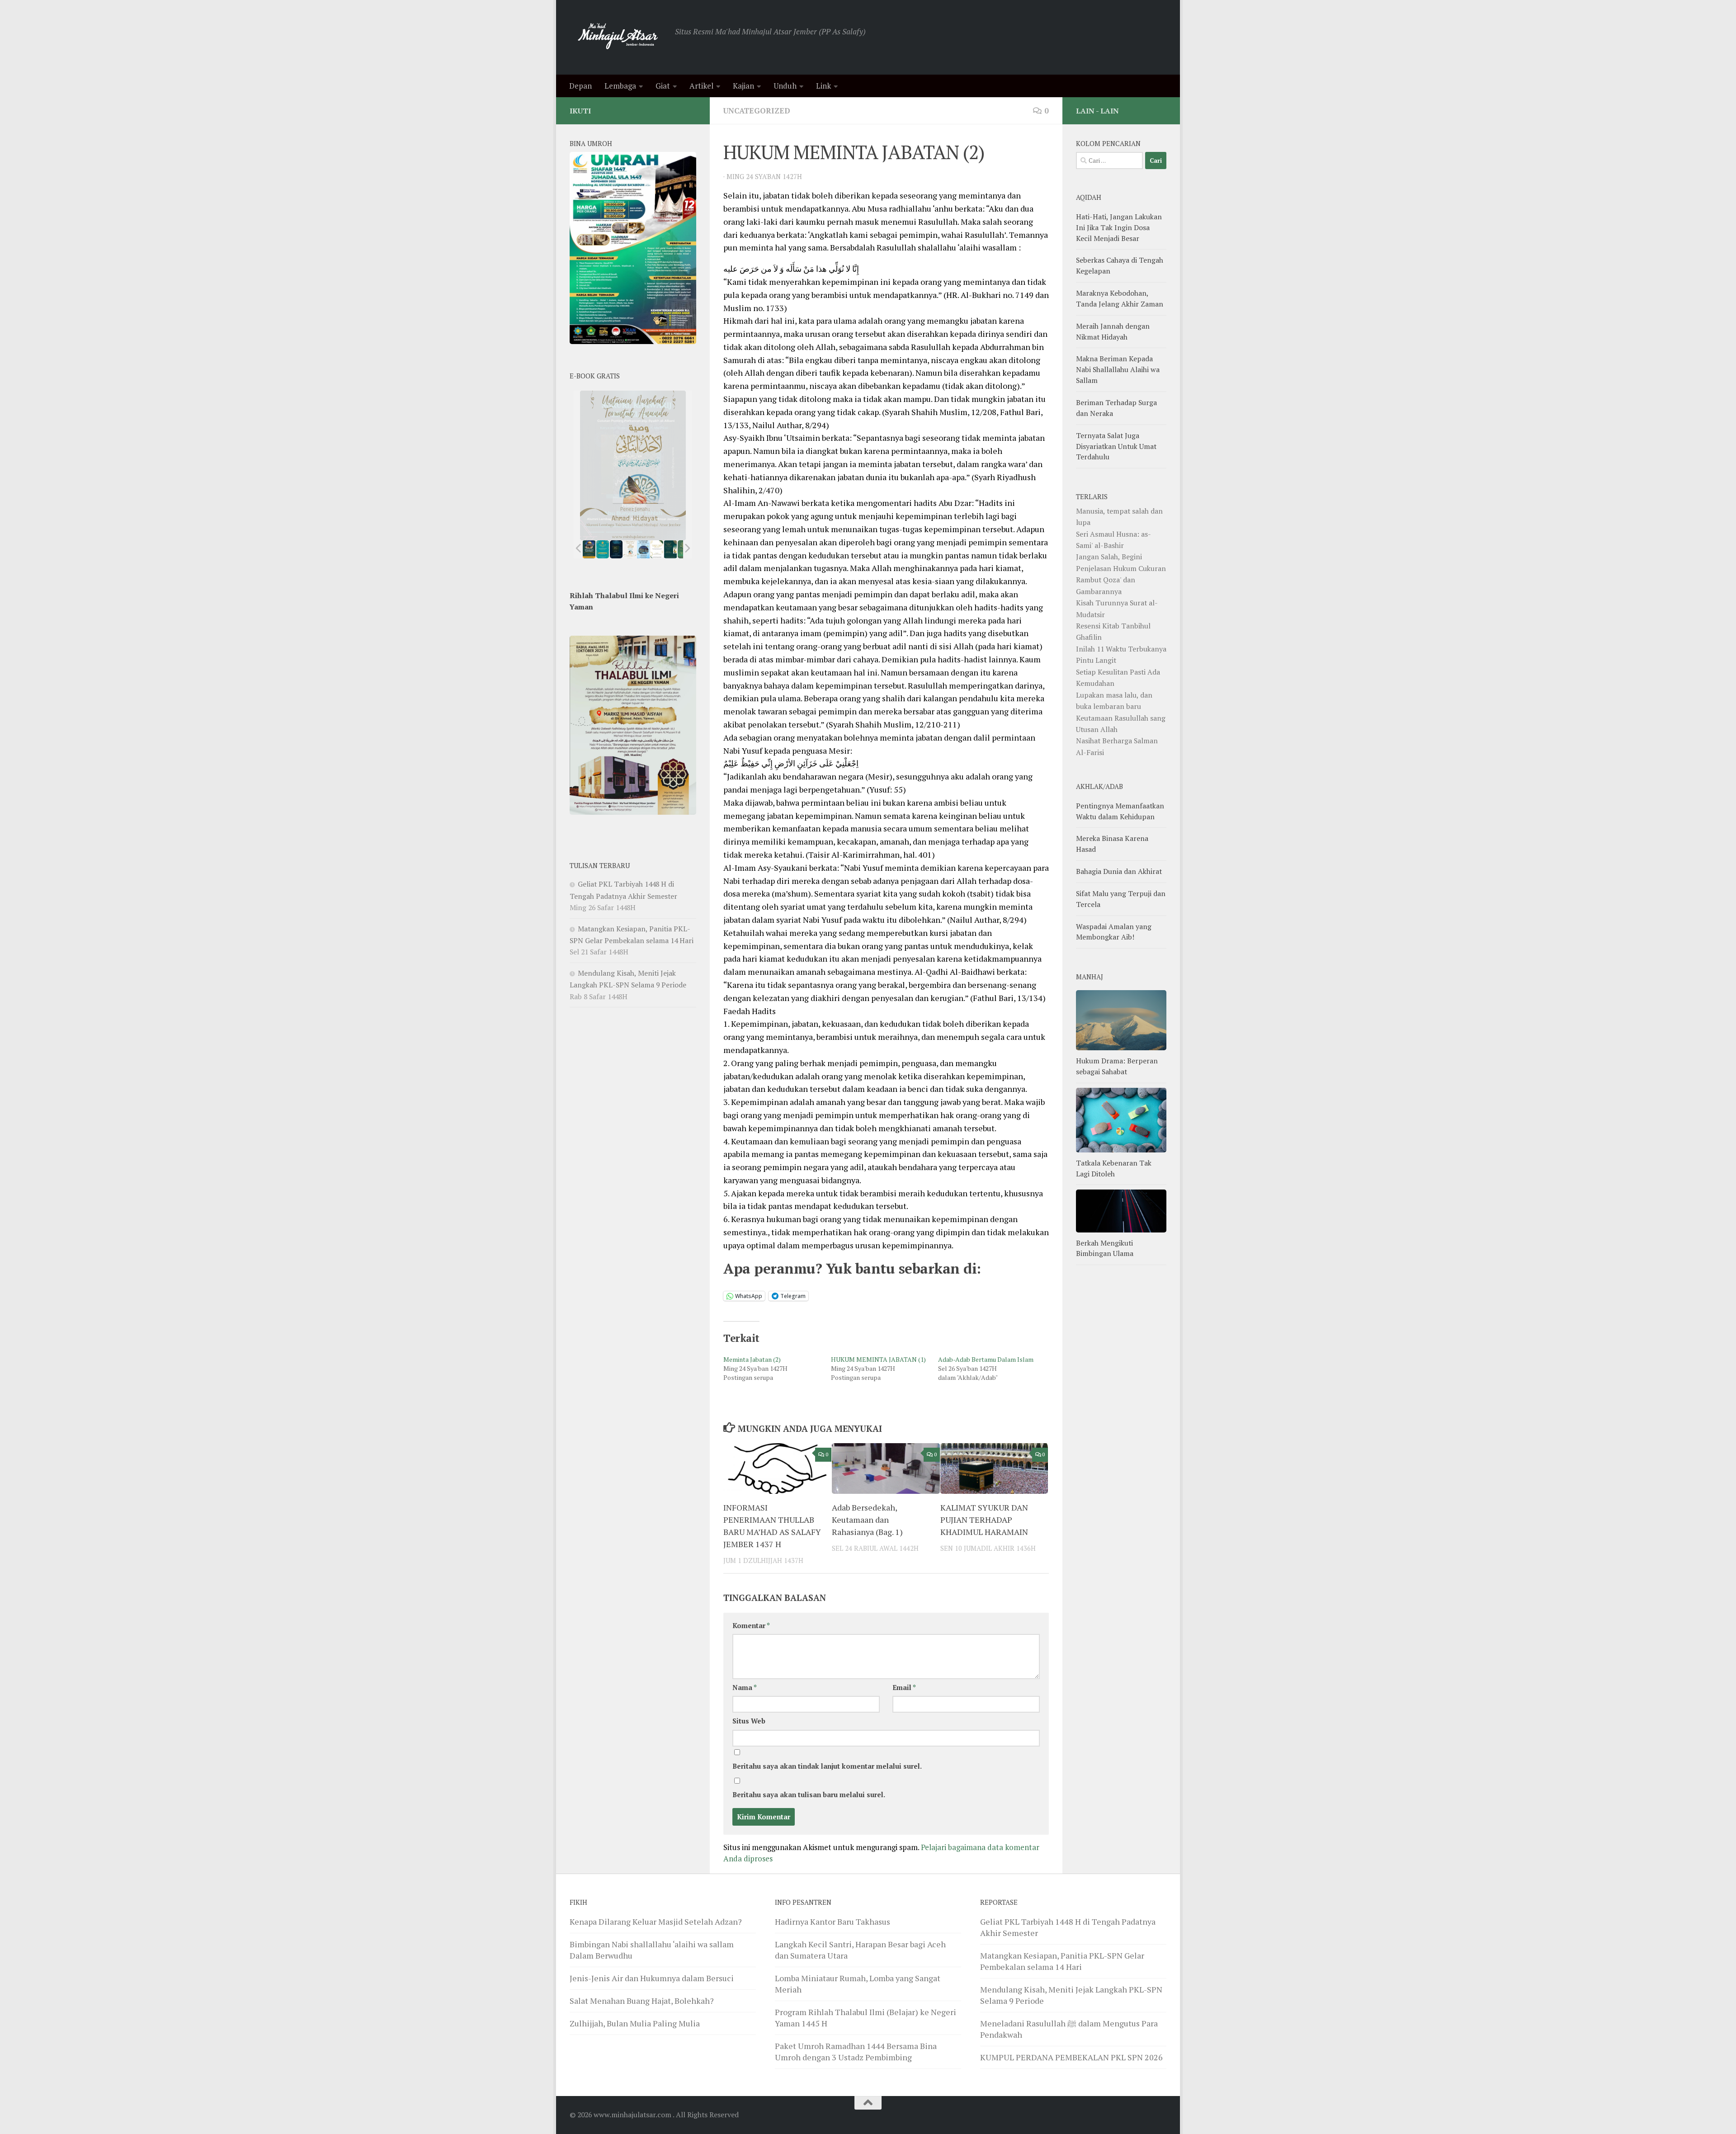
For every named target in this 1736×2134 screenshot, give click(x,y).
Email (904, 1688)
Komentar (751, 1626)
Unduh (785, 86)
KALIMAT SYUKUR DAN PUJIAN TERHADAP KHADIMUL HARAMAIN (984, 1520)
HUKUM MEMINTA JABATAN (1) (878, 1359)
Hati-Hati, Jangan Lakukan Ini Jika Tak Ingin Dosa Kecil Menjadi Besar (1119, 227)
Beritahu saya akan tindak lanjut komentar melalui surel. (827, 1766)
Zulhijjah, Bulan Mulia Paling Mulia (635, 2023)
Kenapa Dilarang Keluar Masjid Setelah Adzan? (656, 1922)
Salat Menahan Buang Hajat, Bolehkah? (642, 2001)
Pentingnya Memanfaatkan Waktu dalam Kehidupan (1120, 811)
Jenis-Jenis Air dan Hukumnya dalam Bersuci (652, 1978)
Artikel (701, 86)
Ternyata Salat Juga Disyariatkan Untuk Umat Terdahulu (1116, 446)
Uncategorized (757, 111)
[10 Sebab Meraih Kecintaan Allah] (603, 549)
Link (823, 86)
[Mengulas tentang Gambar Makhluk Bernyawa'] (657, 549)
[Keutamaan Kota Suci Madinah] (643, 549)
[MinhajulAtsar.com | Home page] (618, 37)
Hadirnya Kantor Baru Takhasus (833, 1922)
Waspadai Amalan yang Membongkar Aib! (1114, 932)
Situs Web (749, 1721)
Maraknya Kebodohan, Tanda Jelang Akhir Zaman (1120, 298)
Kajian (743, 86)
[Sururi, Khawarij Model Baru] (616, 549)
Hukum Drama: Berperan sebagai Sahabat (1117, 1066)
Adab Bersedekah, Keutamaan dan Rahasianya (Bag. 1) (867, 1520)
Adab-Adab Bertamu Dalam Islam (986, 1359)
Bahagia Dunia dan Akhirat (1119, 871)
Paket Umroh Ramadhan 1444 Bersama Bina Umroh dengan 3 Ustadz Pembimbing (856, 2051)
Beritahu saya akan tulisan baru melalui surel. (809, 1795)
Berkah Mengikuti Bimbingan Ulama (1105, 1248)
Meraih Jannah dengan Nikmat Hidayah (1113, 331)
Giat (663, 86)
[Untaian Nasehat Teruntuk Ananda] (630, 549)
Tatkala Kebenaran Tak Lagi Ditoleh (1114, 1168)
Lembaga (620, 86)
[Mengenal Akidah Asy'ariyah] (671, 549)
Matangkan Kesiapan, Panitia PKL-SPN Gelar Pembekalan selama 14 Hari (1062, 1961)
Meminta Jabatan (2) (752, 1359)
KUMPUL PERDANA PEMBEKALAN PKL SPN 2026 (1071, 2057)
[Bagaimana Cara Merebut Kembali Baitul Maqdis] (589, 549)
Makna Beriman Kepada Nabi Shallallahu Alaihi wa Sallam (1118, 369)
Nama (745, 1688)
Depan (580, 86)
